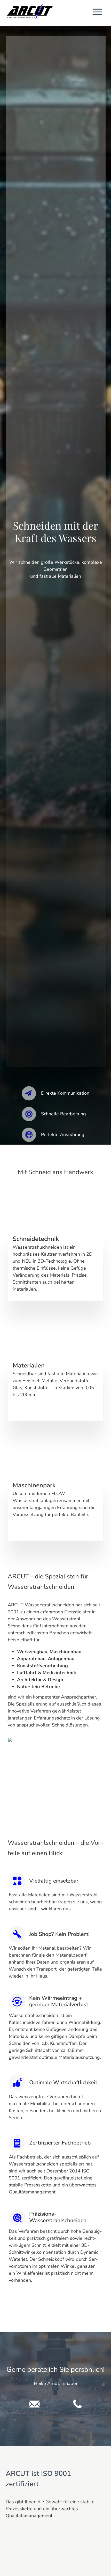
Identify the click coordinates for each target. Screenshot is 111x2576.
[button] (97, 13)
